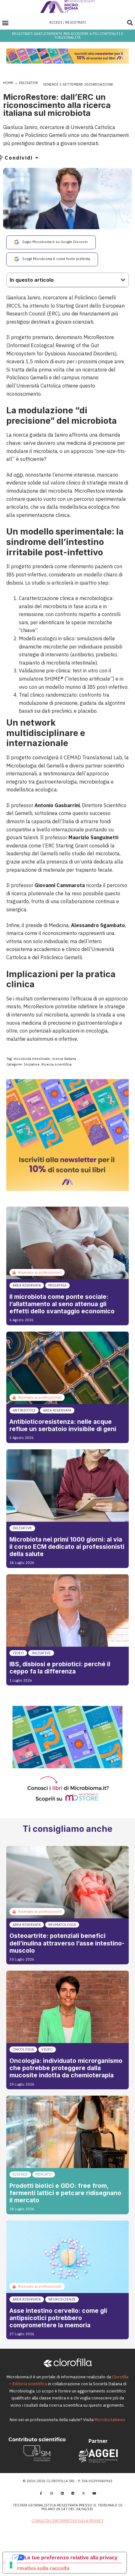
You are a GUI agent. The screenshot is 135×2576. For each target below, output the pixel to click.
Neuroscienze (62, 2299)
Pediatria (57, 1285)
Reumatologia (62, 1925)
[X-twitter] (84, 2493)
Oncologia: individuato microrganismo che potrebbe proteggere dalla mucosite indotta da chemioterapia (66, 2068)
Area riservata (27, 1285)
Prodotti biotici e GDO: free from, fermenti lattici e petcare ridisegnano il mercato (65, 2193)
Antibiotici (24, 1410)
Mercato (44, 2174)
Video (18, 1653)
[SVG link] (68, 6)
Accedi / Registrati (68, 22)
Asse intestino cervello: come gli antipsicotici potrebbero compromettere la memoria (58, 2318)
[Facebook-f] (41, 2493)
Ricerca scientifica (57, 1064)
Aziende (20, 2174)
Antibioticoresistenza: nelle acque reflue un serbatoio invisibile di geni (63, 1425)
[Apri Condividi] (37, 158)
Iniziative (29, 83)
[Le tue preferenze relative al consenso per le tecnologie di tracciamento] (11, 2565)
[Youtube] (94, 2493)
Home (8, 83)
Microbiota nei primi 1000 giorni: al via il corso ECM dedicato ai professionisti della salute (67, 1547)
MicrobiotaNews (110, 2420)
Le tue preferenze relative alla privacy (71, 2557)
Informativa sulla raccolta (39, 2568)
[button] (5, 23)
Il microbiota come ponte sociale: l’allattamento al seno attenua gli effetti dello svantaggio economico (62, 1304)
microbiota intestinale (32, 1059)
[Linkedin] (62, 2493)
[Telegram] (73, 2493)
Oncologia (23, 2049)
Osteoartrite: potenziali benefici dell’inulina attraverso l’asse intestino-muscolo (67, 1943)
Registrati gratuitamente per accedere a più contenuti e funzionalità (68, 35)
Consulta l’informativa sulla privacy (67, 2521)
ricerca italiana (64, 1059)
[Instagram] (51, 2493)
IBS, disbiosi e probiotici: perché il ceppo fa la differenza (60, 1668)
